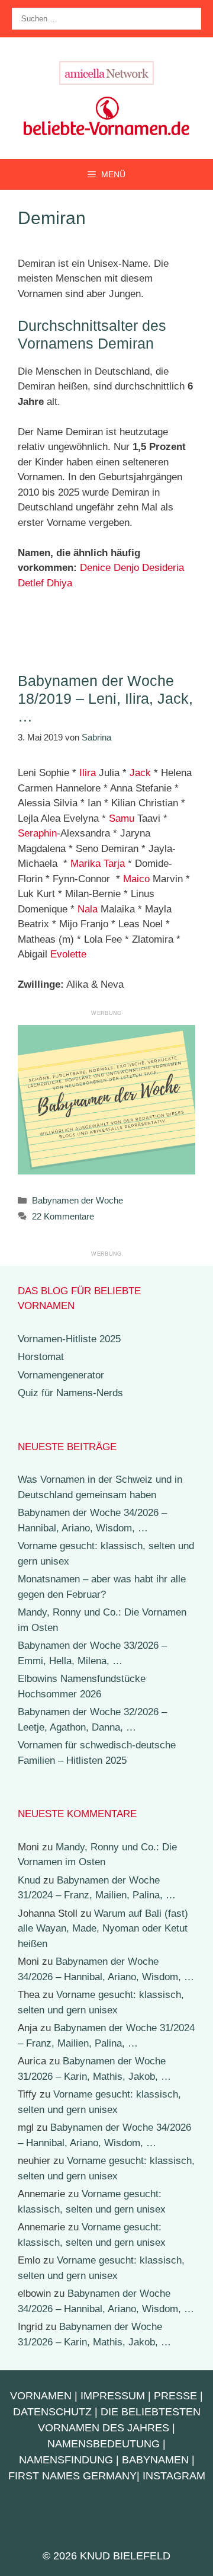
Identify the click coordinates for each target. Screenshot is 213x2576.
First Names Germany (72, 2476)
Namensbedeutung (104, 2444)
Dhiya (59, 583)
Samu (122, 818)
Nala (88, 909)
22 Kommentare (63, 1216)
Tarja (114, 864)
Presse (175, 2396)
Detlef (31, 583)
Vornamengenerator (61, 1375)
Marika (85, 864)
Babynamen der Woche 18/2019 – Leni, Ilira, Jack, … (105, 698)
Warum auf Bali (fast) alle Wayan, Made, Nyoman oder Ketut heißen (103, 1929)
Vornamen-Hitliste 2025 (69, 1339)
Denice (95, 568)
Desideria (163, 568)
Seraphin (37, 833)
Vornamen (41, 2396)
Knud (29, 1880)
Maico (136, 879)
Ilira (88, 773)
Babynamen (155, 2460)
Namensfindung (66, 2460)
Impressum (113, 2396)
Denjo (126, 568)
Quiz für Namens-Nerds (70, 1393)
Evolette (68, 954)
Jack (140, 773)
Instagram (174, 2476)
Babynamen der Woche (78, 1200)
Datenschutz (52, 2412)
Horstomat (41, 1357)
